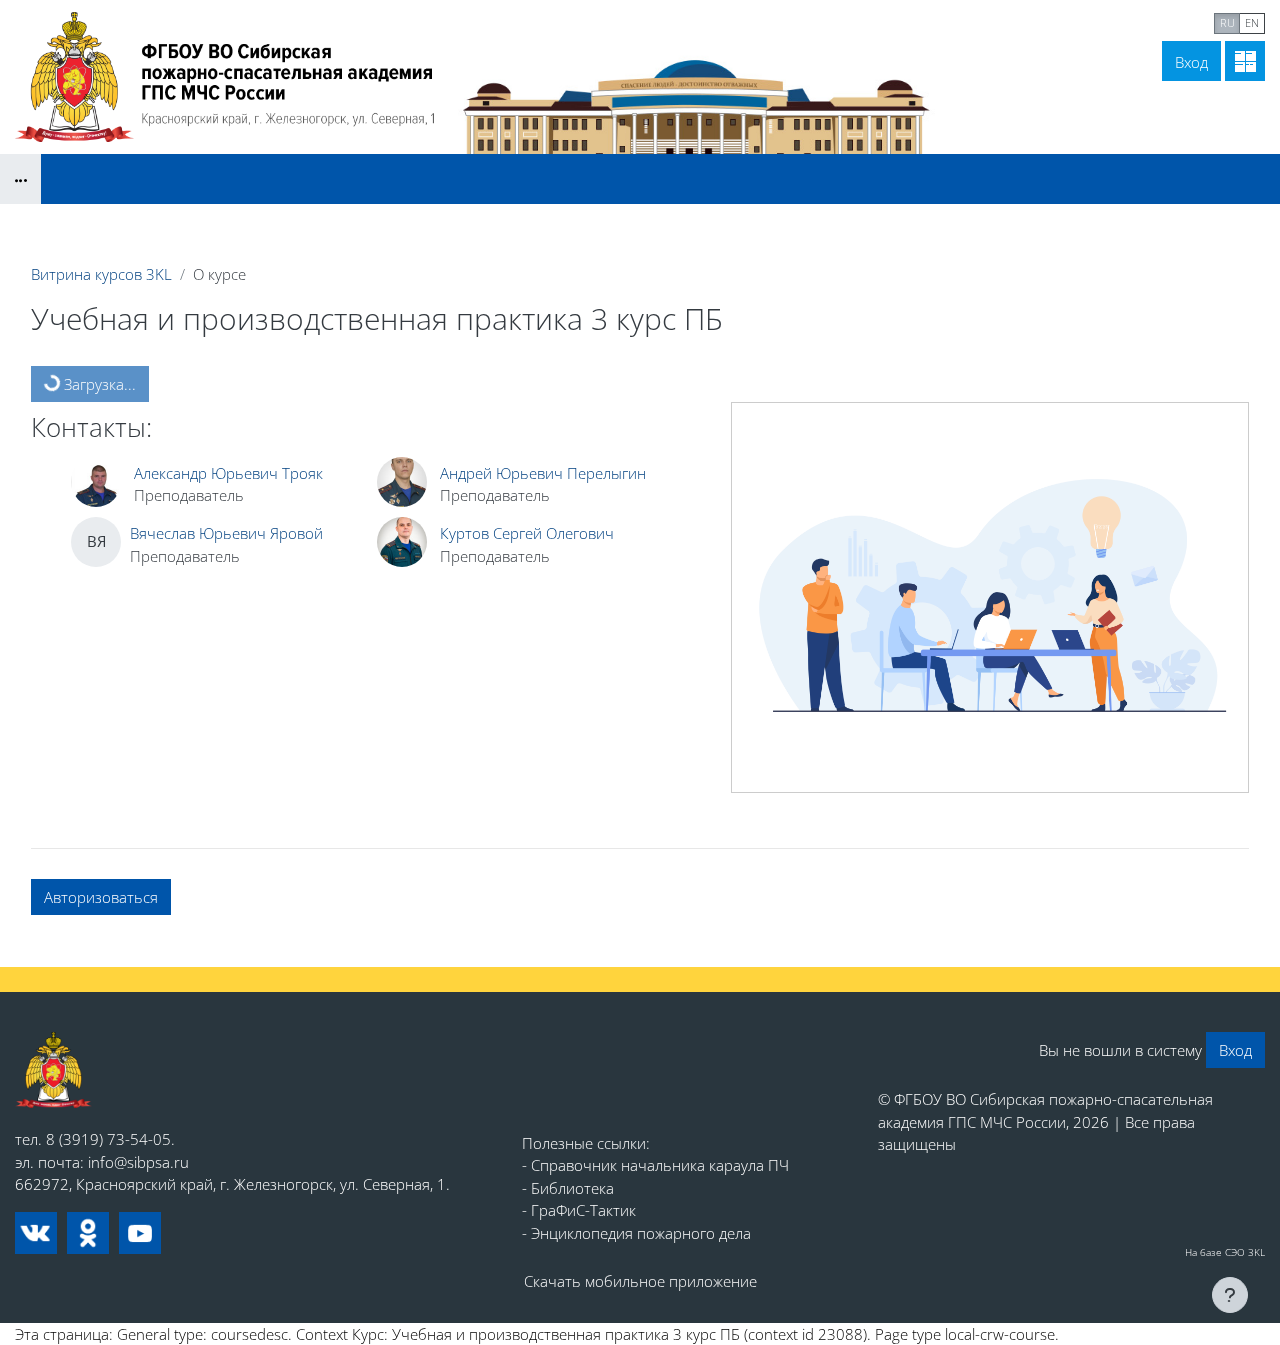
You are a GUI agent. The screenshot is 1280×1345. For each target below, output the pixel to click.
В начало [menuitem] (1028, 21)
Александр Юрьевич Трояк (228, 473)
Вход (1191, 62)
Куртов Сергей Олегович (527, 533)
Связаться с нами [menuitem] (1141, 21)
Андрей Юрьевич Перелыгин (543, 473)
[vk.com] (36, 1233)
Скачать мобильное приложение (640, 1281)
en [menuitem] (1252, 22)
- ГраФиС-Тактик (579, 1210)
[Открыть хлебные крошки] (20, 179)
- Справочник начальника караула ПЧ (655, 1165)
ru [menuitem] (1227, 22)
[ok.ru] (88, 1233)
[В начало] (53, 1070)
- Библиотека (568, 1188)
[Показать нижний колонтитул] (1230, 1295)
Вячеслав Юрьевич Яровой (226, 533)
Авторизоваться (101, 897)
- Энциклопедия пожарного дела (636, 1233)
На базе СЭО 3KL (1225, 1252)
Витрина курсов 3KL (101, 274)
